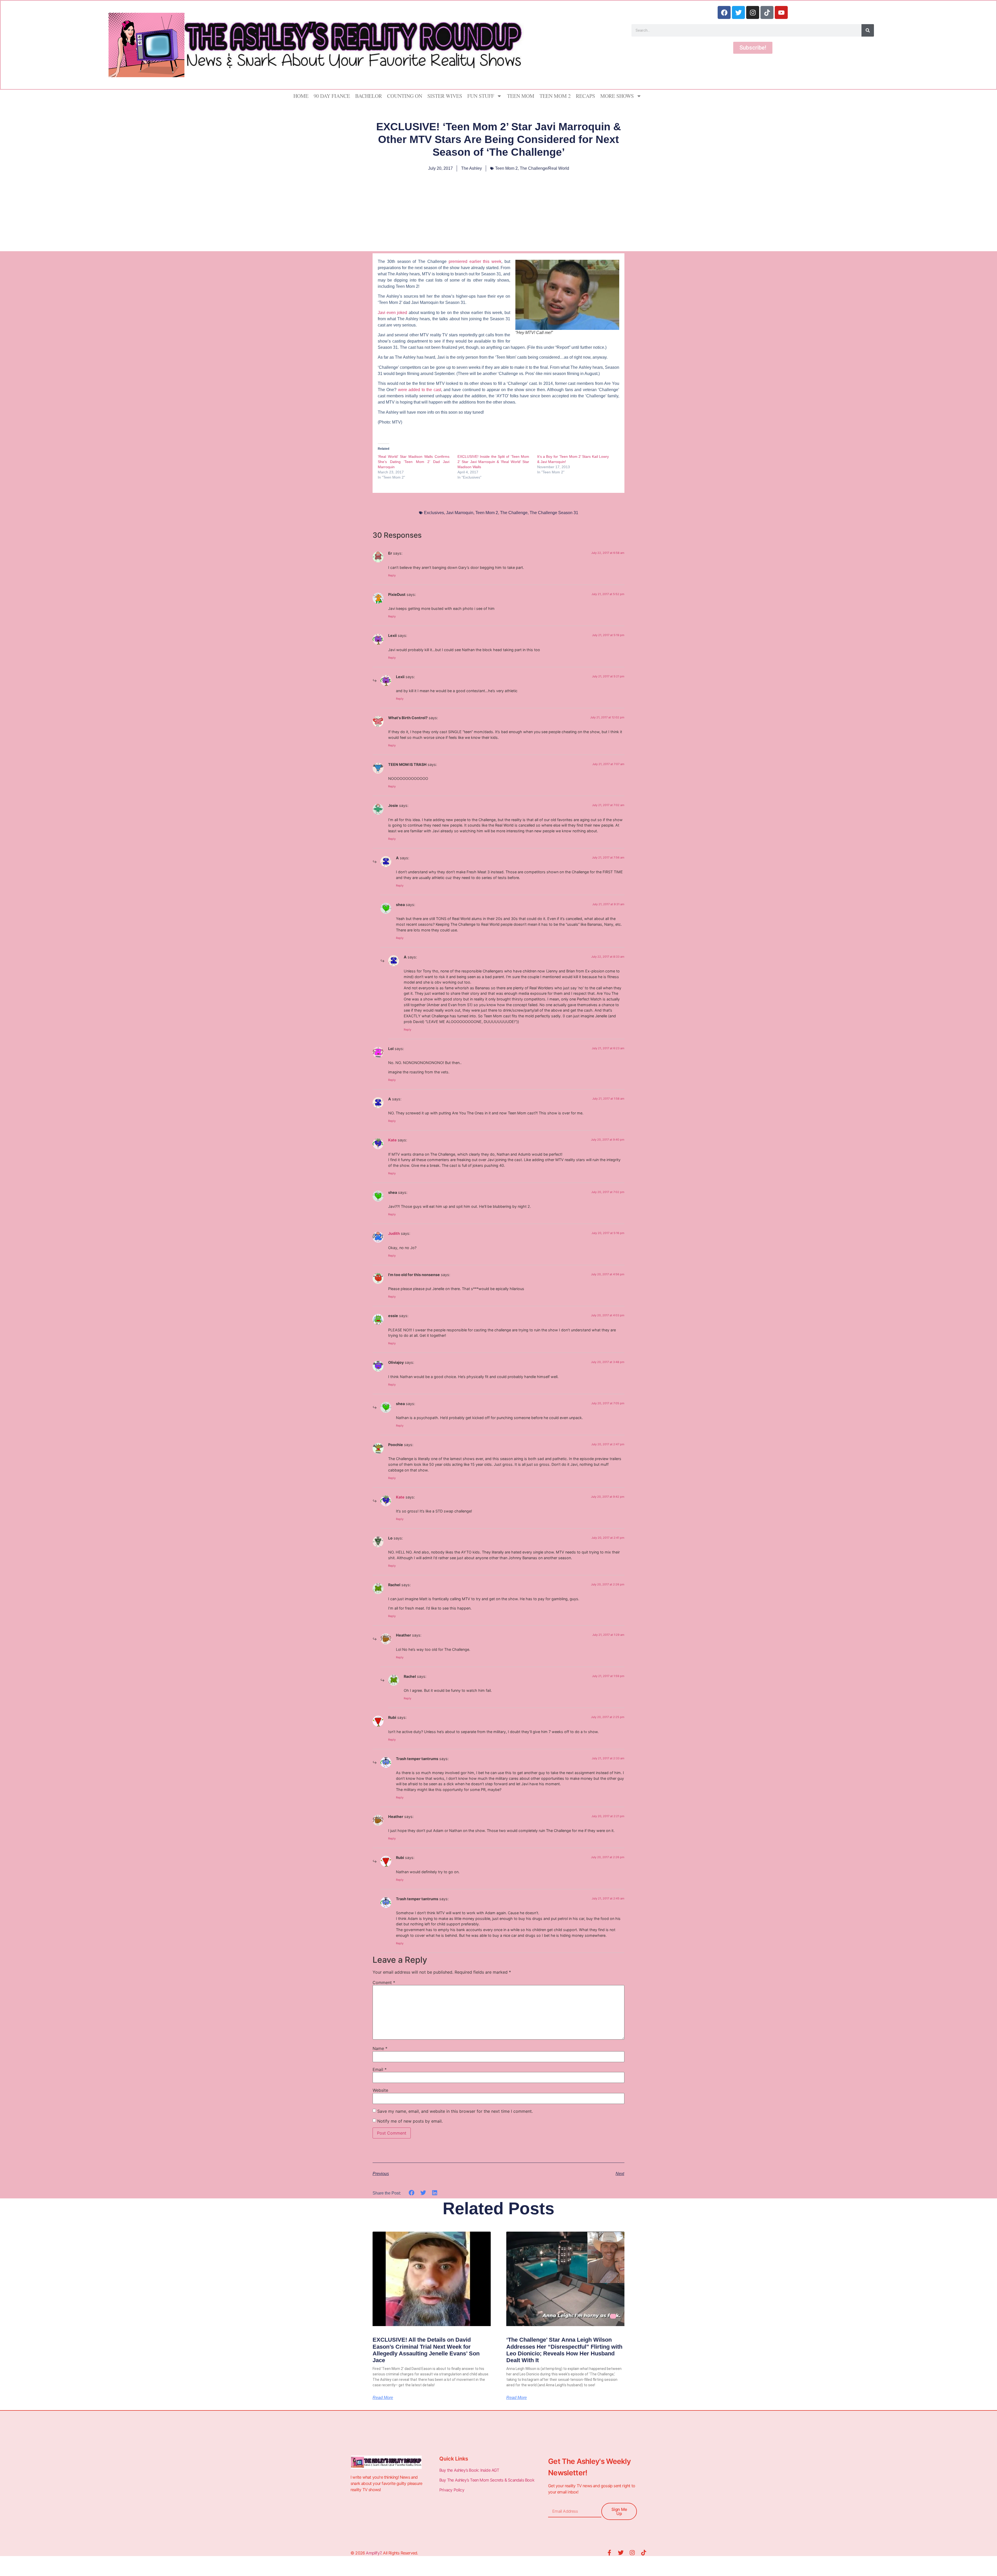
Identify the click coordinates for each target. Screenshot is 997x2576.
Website (380, 2090)
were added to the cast (420, 390)
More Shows (617, 96)
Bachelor (369, 96)
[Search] (868, 30)
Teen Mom (521, 96)
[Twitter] (738, 12)
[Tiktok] (767, 12)
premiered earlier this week (475, 261)
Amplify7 (373, 2553)
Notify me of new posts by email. (410, 2121)
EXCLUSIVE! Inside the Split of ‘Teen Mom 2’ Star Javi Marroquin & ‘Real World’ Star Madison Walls (493, 462)
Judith (394, 1233)
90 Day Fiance (332, 96)
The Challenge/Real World (544, 168)
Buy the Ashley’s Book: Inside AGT (469, 2470)
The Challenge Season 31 (554, 513)
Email (380, 2069)
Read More (383, 2398)
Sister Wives (445, 96)
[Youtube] (781, 12)
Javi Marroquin (460, 513)
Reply (392, 575)
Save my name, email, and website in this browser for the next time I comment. (455, 2111)
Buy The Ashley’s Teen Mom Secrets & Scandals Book (487, 2480)
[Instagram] (753, 12)
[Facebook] (724, 12)
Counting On (405, 96)
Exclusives (434, 513)
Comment (384, 1982)
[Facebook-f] (609, 2553)
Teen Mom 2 (555, 96)
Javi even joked (392, 313)
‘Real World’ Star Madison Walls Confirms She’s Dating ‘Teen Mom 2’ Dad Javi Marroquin (414, 462)
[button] (412, 2193)
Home (301, 96)
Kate (392, 1140)
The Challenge (514, 513)
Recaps (585, 96)
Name (380, 2048)
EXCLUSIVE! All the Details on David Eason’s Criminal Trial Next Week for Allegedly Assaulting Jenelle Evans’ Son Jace (426, 2350)
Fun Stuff (481, 96)
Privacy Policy (452, 2490)
